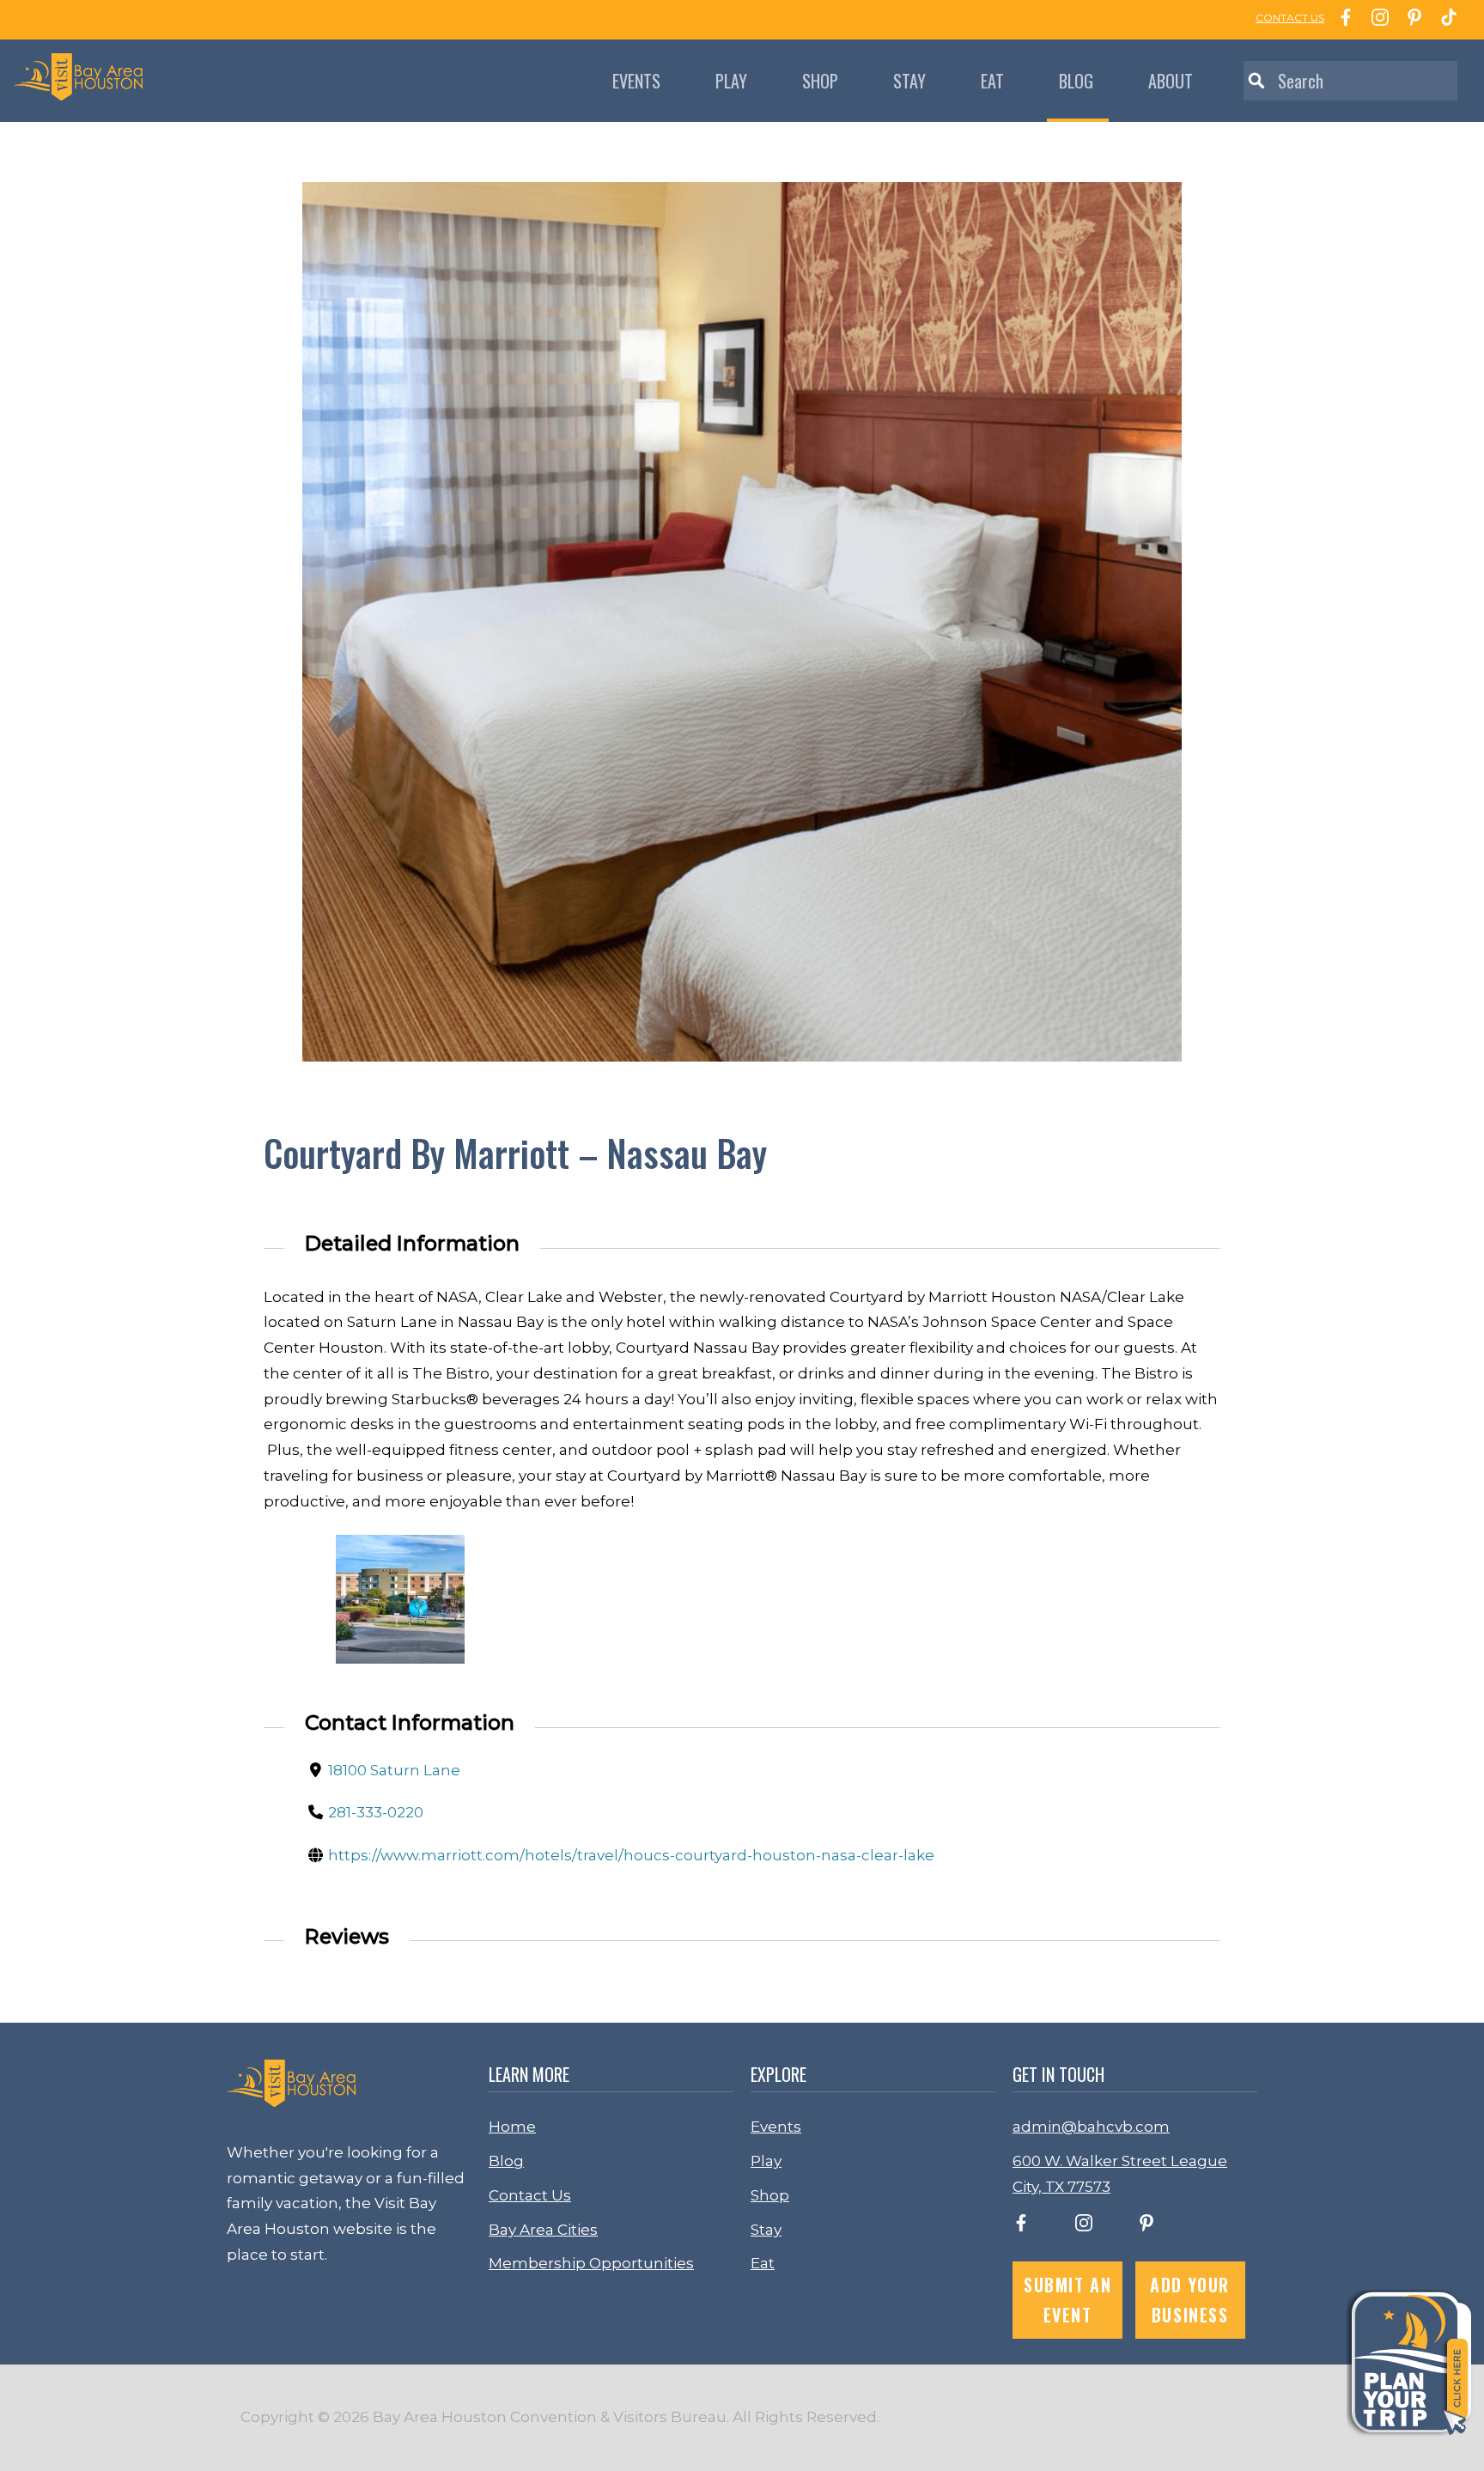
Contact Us (530, 2195)
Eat (992, 81)
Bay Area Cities (543, 2230)
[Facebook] (1341, 20)
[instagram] (1084, 2226)
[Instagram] (1376, 20)
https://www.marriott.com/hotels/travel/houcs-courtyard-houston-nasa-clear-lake (631, 1855)
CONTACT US (1290, 18)
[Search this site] (1350, 81)
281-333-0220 (376, 1812)
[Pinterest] (1410, 20)
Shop (820, 81)
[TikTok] (1444, 20)
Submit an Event (1067, 2300)
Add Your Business (1190, 2300)
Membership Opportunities (591, 2263)
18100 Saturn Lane (394, 1770)
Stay (909, 81)
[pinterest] (1146, 2226)
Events (636, 81)
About (1171, 81)
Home (512, 2127)
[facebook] (1021, 2226)
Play (731, 81)
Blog (1076, 81)
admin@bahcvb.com (1091, 2127)
